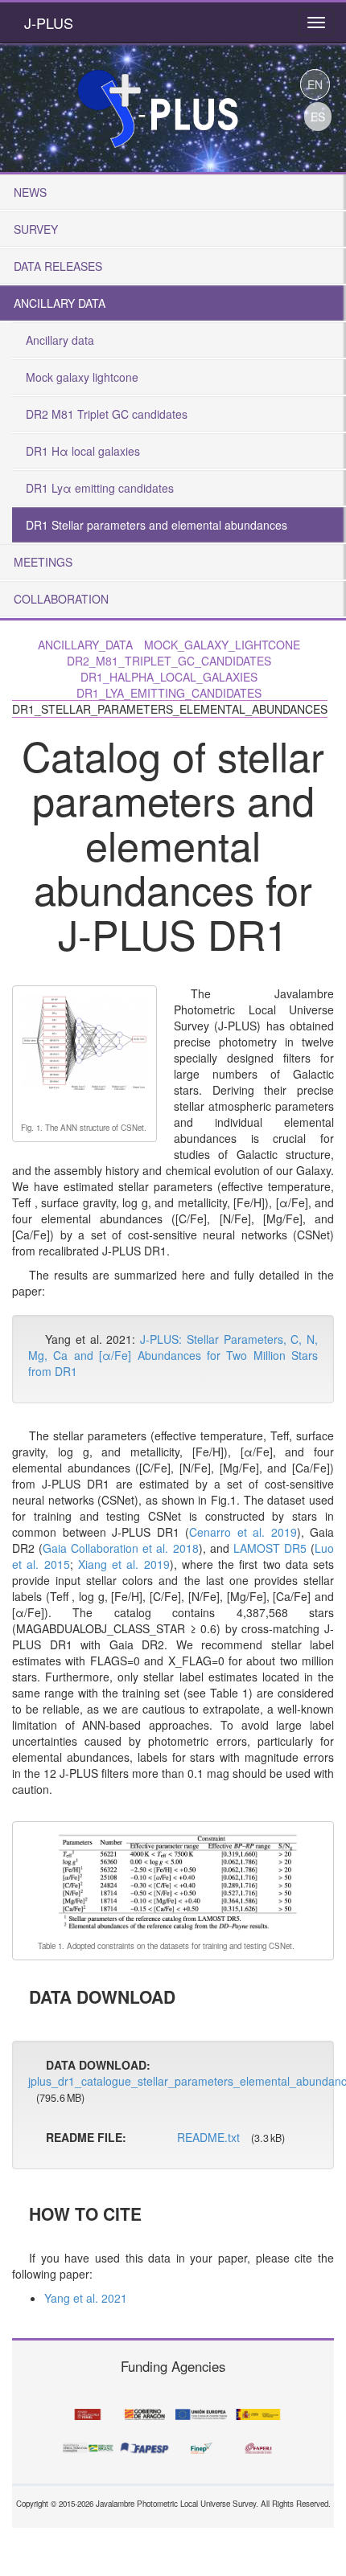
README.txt (208, 2137)
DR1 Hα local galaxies (83, 451)
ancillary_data (85, 645)
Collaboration (61, 599)
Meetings (43, 562)
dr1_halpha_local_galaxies (169, 677)
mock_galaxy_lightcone (222, 645)
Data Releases (58, 266)
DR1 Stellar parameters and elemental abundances (157, 525)
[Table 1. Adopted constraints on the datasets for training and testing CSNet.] (178, 1879)
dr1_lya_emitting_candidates (169, 693)
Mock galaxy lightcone (82, 377)
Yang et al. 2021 (86, 2298)
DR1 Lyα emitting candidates (100, 488)
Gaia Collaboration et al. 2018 (120, 1548)
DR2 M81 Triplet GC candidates (107, 414)
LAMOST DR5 (270, 1548)
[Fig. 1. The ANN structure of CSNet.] (84, 1052)
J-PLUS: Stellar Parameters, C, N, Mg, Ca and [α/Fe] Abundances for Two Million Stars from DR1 (173, 1355)
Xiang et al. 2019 (124, 1564)
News (30, 192)
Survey (36, 229)
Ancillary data (60, 340)
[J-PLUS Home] (157, 103)
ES (318, 117)
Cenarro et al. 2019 (243, 1532)
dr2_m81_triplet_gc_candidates (169, 661)
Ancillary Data (60, 303)
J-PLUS (49, 23)
